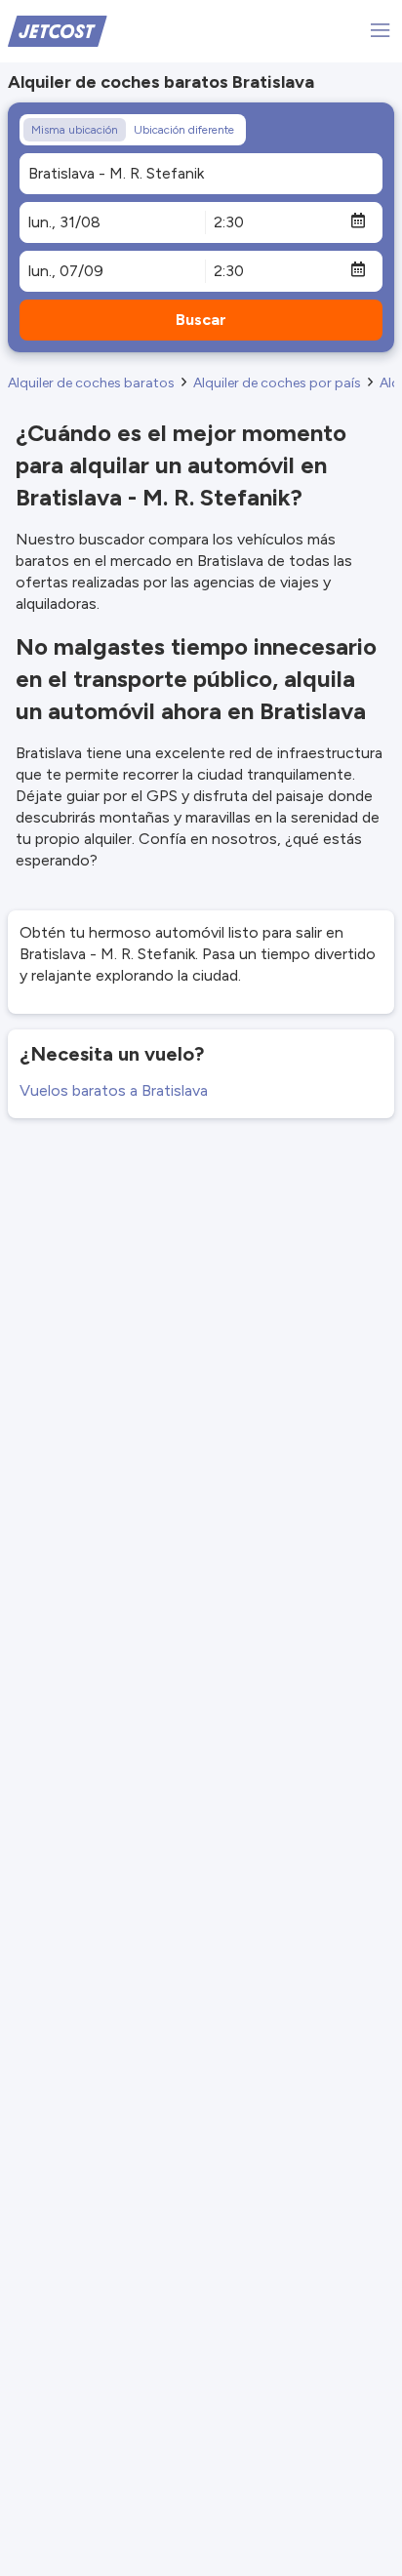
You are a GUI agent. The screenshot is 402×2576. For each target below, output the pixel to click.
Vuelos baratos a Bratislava (114, 1090)
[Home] (58, 30)
